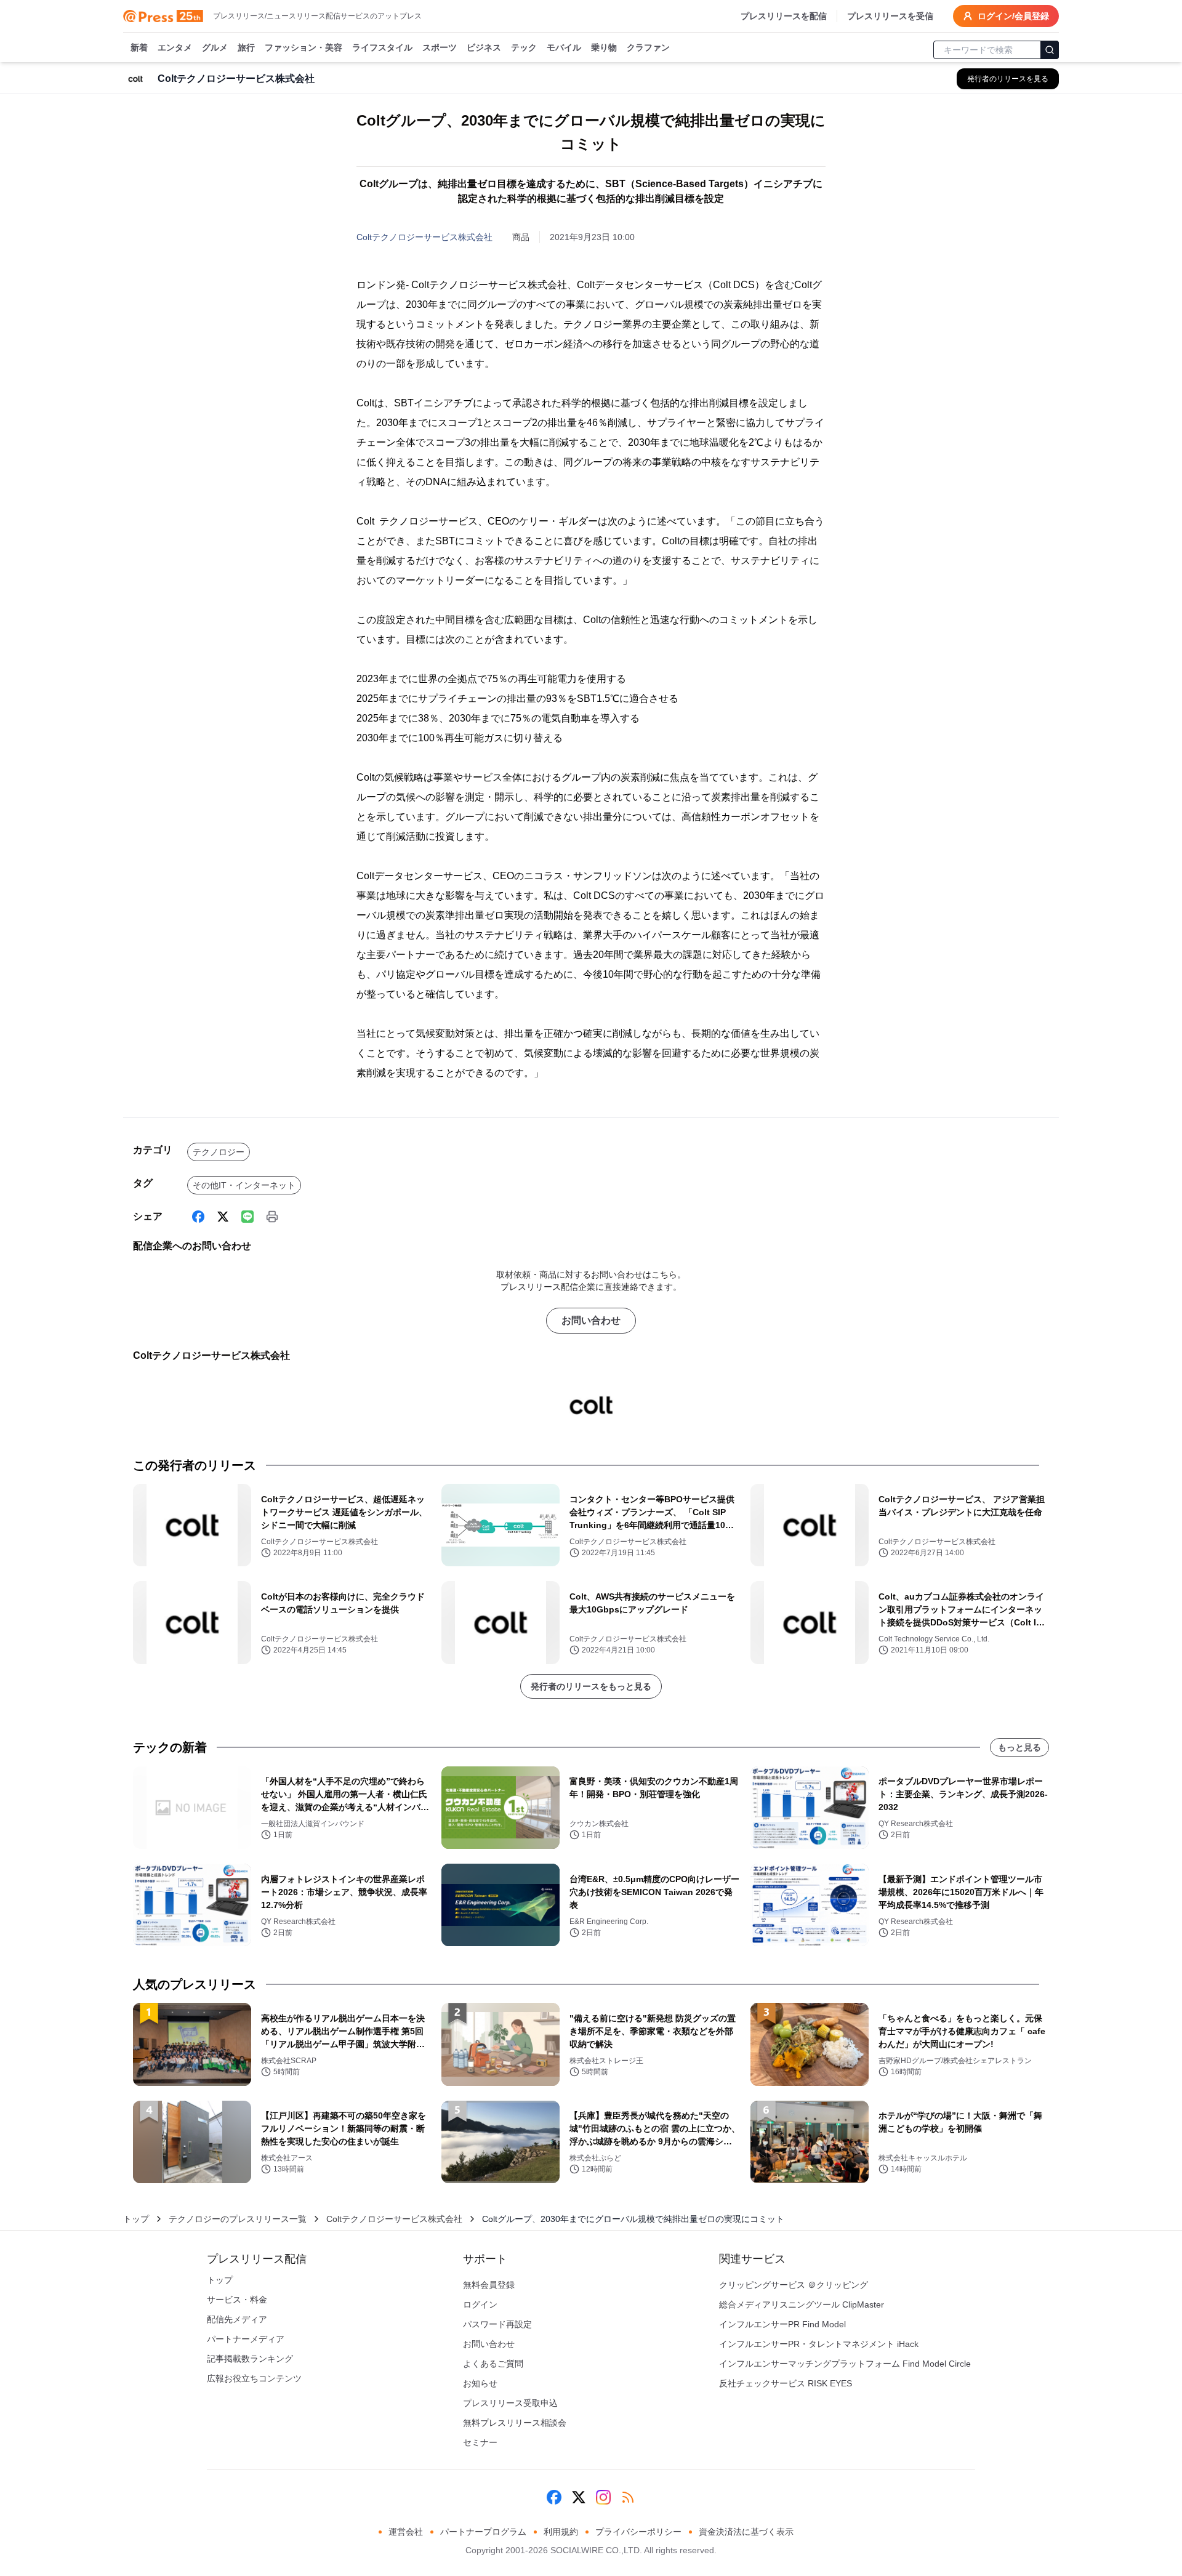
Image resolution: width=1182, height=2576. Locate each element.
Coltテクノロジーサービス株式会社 (424, 237)
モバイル (564, 47)
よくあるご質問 (493, 2364)
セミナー (480, 2442)
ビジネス (484, 47)
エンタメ (175, 47)
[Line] (247, 1217)
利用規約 (561, 2532)
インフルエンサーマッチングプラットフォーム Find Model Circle (845, 2364)
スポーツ (440, 47)
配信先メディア (237, 2319)
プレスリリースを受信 (890, 16)
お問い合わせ (591, 1320)
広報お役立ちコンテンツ (254, 2378)
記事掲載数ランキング (250, 2359)
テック (524, 47)
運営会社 (406, 2532)
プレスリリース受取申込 (510, 2403)
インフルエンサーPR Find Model (782, 2324)
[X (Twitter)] (223, 1217)
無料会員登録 (489, 2285)
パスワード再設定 (497, 2324)
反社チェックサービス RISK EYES (786, 2383)
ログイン (480, 2304)
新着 (139, 47)
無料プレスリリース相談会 (515, 2423)
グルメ (215, 47)
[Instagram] (603, 2497)
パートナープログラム (483, 2532)
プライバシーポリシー (638, 2532)
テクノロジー (219, 1152)
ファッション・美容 (304, 47)
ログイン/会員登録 (1013, 16)
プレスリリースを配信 (784, 16)
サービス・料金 (237, 2300)
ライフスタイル (382, 47)
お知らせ (480, 2383)
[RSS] (628, 2497)
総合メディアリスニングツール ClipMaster (802, 2304)
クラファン (648, 47)
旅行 (246, 47)
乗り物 (604, 47)
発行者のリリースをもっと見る (591, 1686)
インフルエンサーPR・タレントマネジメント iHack (819, 2344)
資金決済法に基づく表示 (746, 2532)
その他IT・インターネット (244, 1185)
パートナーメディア (246, 2339)
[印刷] (272, 1217)
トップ (136, 2219)
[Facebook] (198, 1217)
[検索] (1050, 50)
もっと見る (1019, 1747)
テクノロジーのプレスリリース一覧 (238, 2219)
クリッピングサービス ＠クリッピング (794, 2285)
